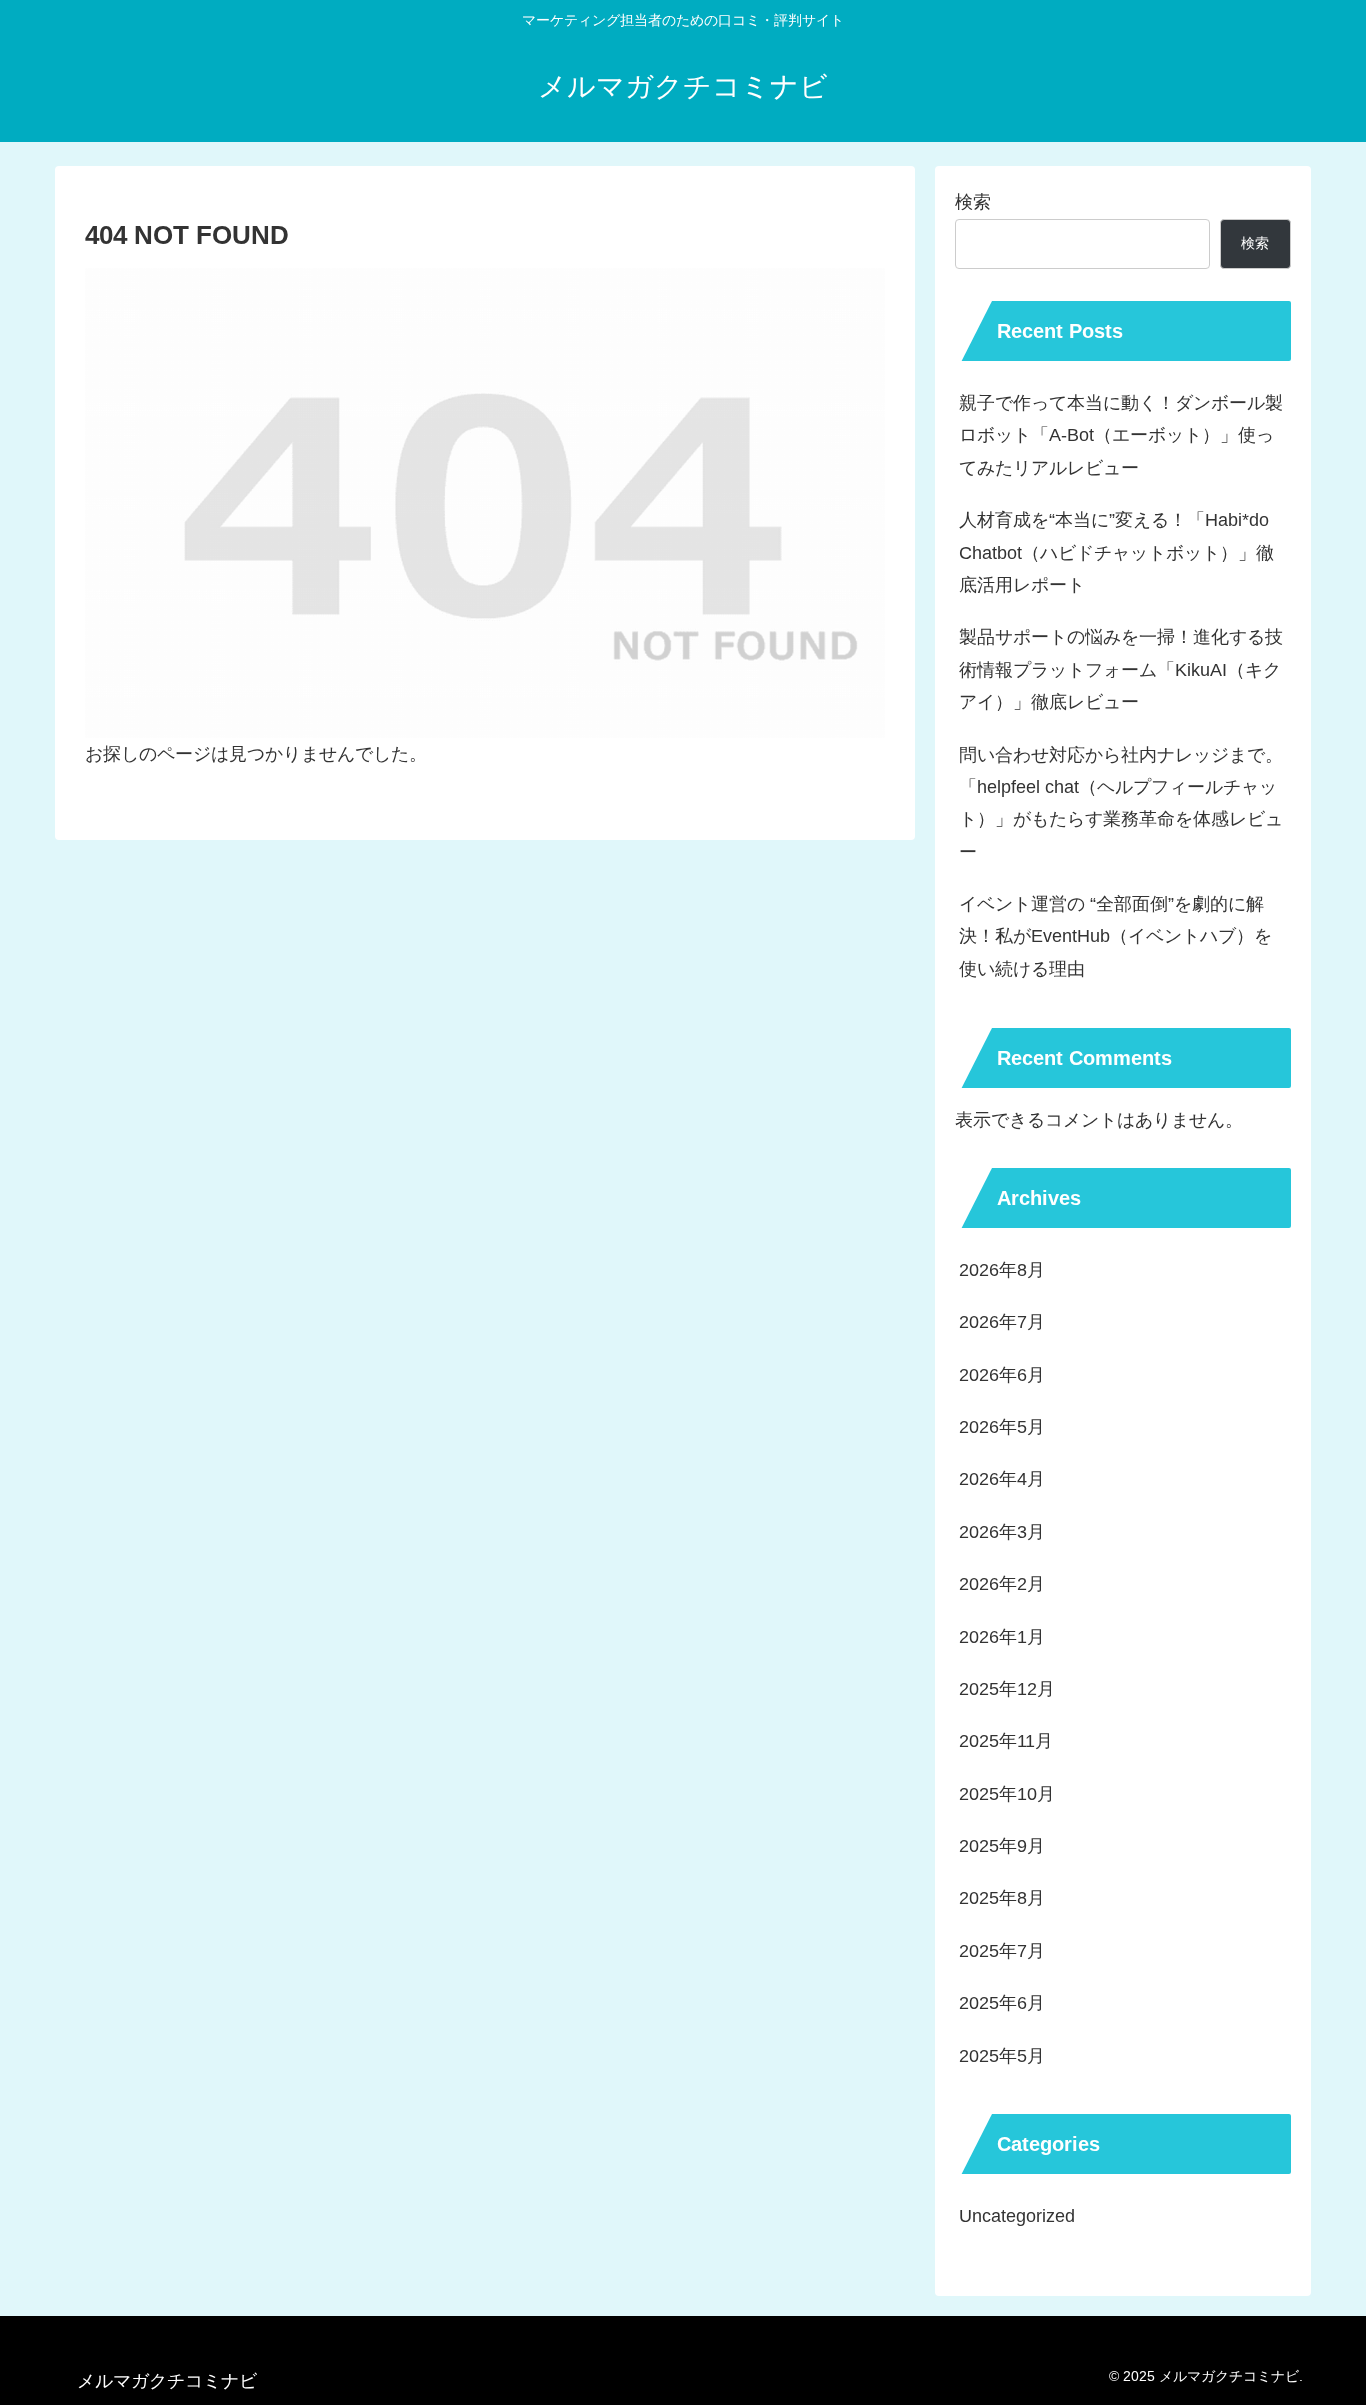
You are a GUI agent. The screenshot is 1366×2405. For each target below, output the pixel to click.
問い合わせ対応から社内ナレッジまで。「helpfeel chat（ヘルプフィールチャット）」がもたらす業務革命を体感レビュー (1121, 803)
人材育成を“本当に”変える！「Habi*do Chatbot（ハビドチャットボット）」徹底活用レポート (1116, 552)
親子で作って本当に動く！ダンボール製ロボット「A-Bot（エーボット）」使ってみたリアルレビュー (1121, 435)
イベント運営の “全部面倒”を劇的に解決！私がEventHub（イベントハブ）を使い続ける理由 (1115, 936)
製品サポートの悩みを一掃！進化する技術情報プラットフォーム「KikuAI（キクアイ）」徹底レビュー (1121, 669)
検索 (973, 202)
